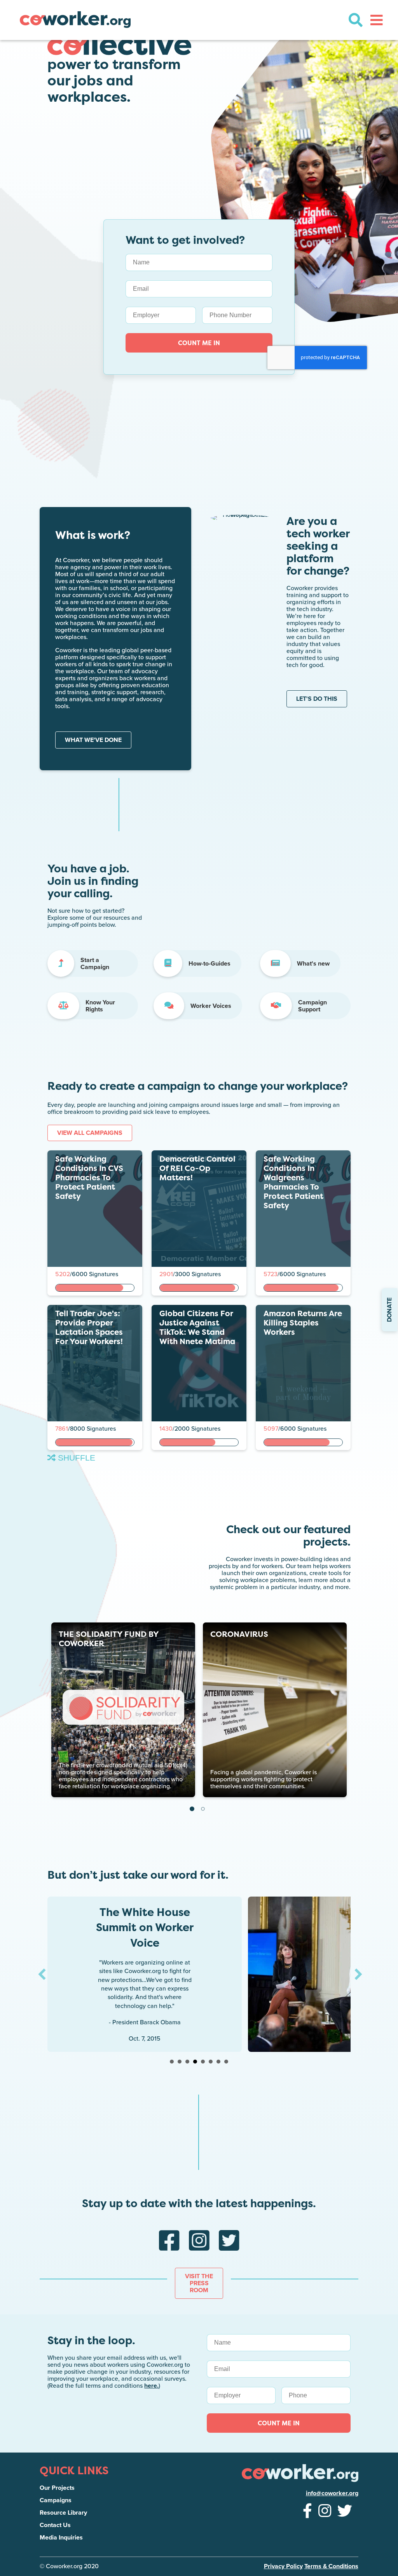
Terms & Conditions (331, 2566)
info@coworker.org (332, 2493)
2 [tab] (203, 1809)
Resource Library (63, 2513)
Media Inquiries (61, 2538)
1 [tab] (192, 1809)
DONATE (389, 1310)
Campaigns (56, 2500)
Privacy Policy (283, 2566)
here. (151, 2386)
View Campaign (78, 1284)
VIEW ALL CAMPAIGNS (90, 1133)
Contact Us (55, 2525)
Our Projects (57, 2488)
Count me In (279, 2423)
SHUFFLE (75, 1458)
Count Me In (199, 343)
